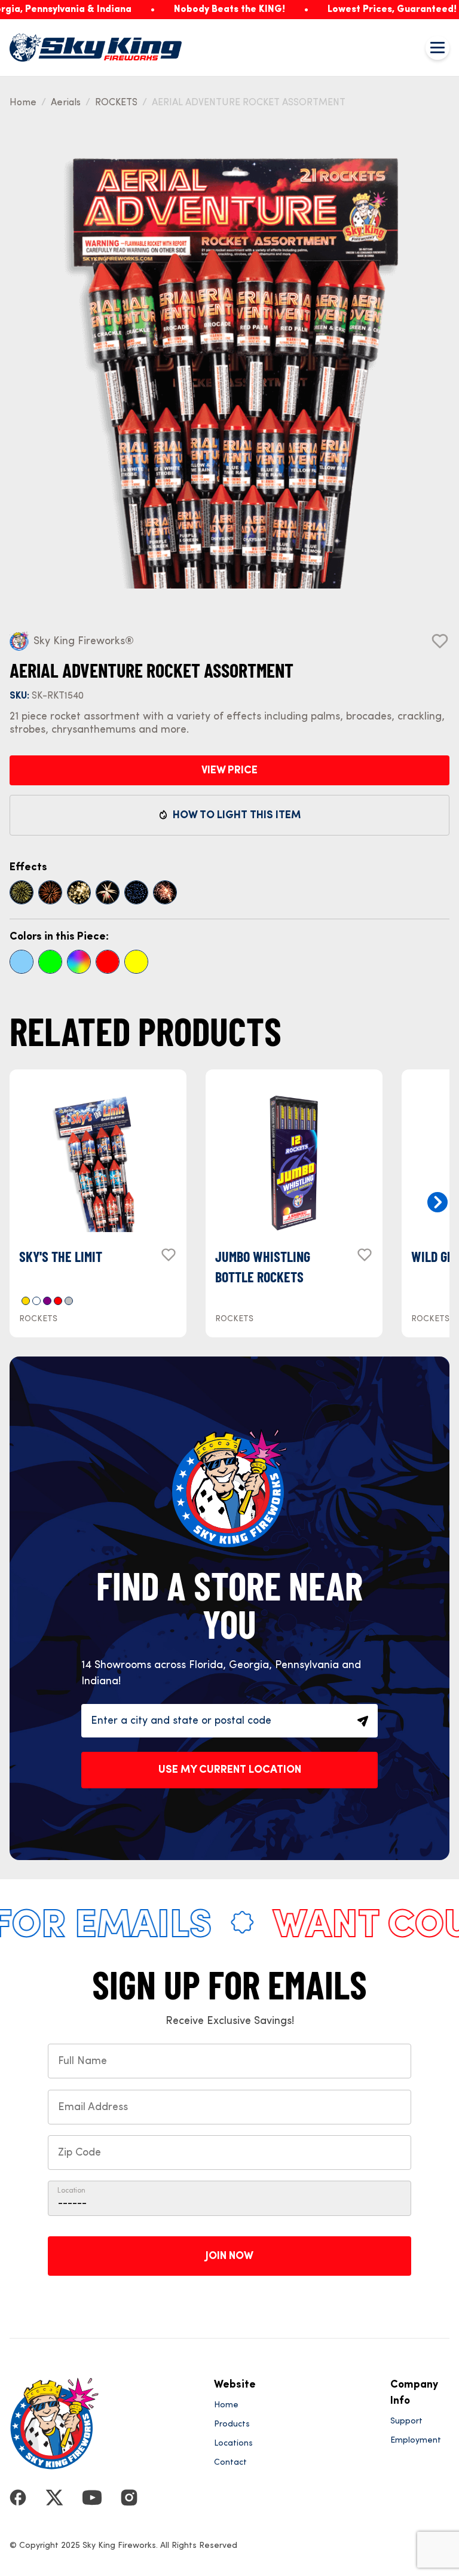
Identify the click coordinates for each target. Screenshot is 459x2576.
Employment (416, 2440)
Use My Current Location (230, 1770)
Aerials (66, 103)
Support (406, 2421)
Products (232, 2424)
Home (23, 103)
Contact (230, 2462)
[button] (437, 1202)
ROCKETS (116, 103)
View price (229, 770)
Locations (233, 2443)
